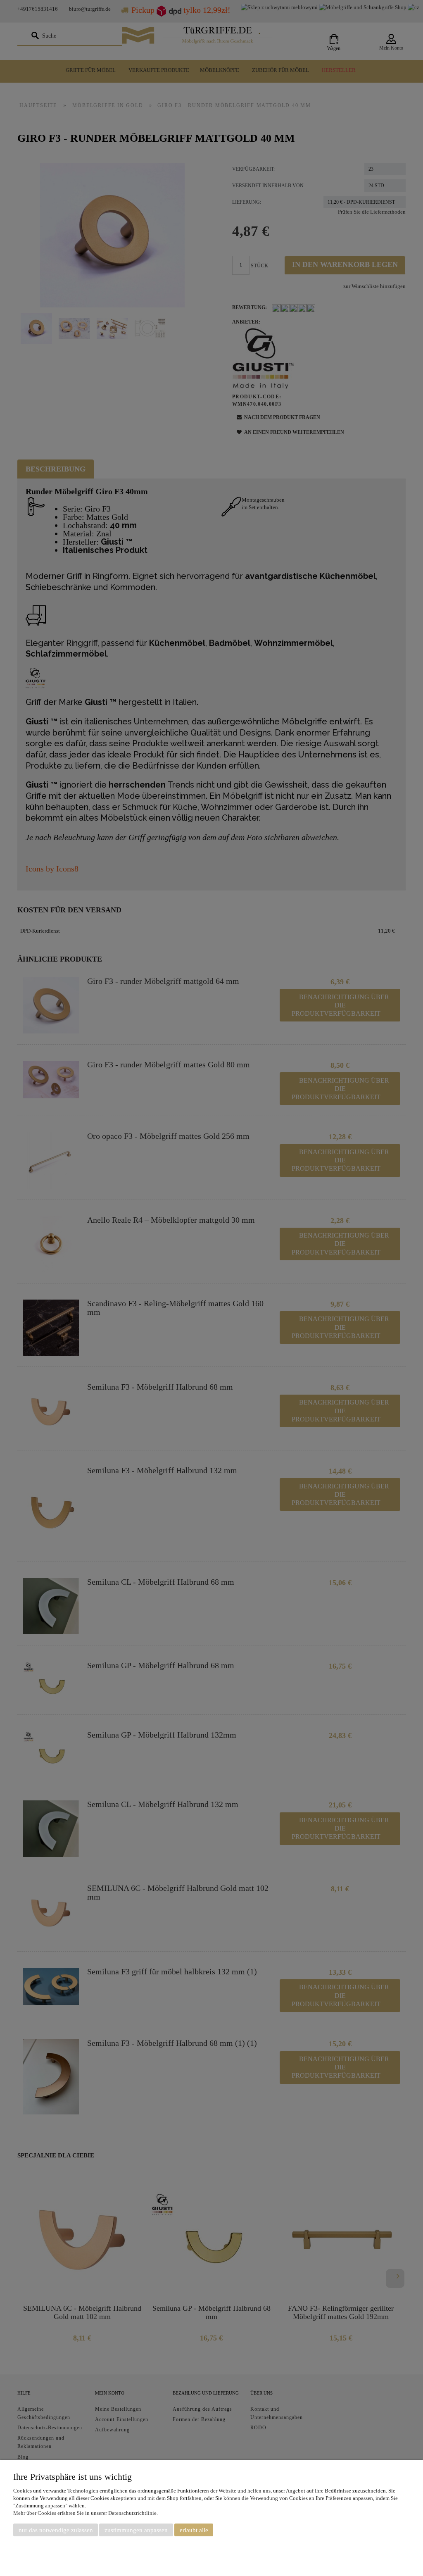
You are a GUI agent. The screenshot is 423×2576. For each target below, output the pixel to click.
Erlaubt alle (194, 2530)
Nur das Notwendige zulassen (56, 2530)
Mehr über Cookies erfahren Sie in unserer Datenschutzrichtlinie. (86, 2513)
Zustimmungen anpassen (136, 2530)
